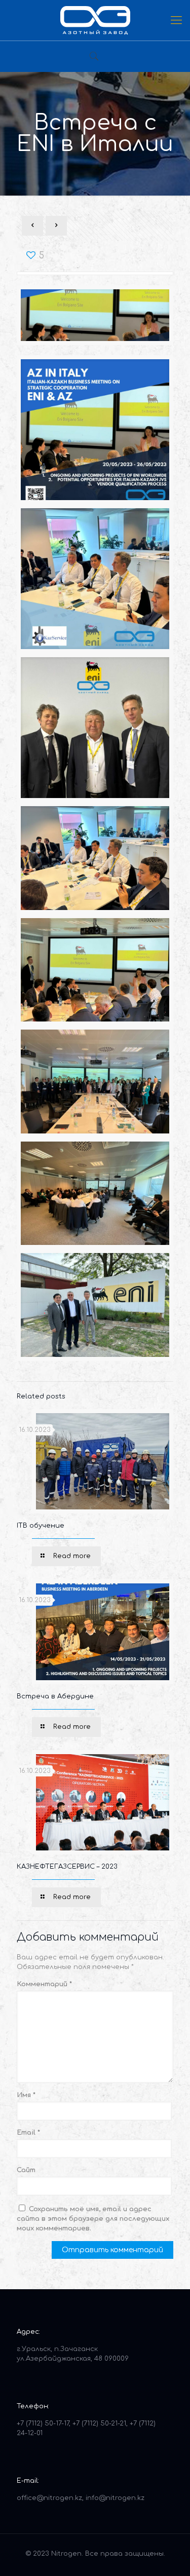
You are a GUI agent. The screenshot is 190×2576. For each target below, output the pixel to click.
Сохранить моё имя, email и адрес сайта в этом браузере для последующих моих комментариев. (93, 2219)
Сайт (26, 2170)
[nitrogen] (95, 20)
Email (28, 2133)
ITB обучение (41, 1526)
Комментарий (44, 1984)
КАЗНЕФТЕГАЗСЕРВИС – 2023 (67, 1867)
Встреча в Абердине (55, 1696)
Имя (26, 2095)
